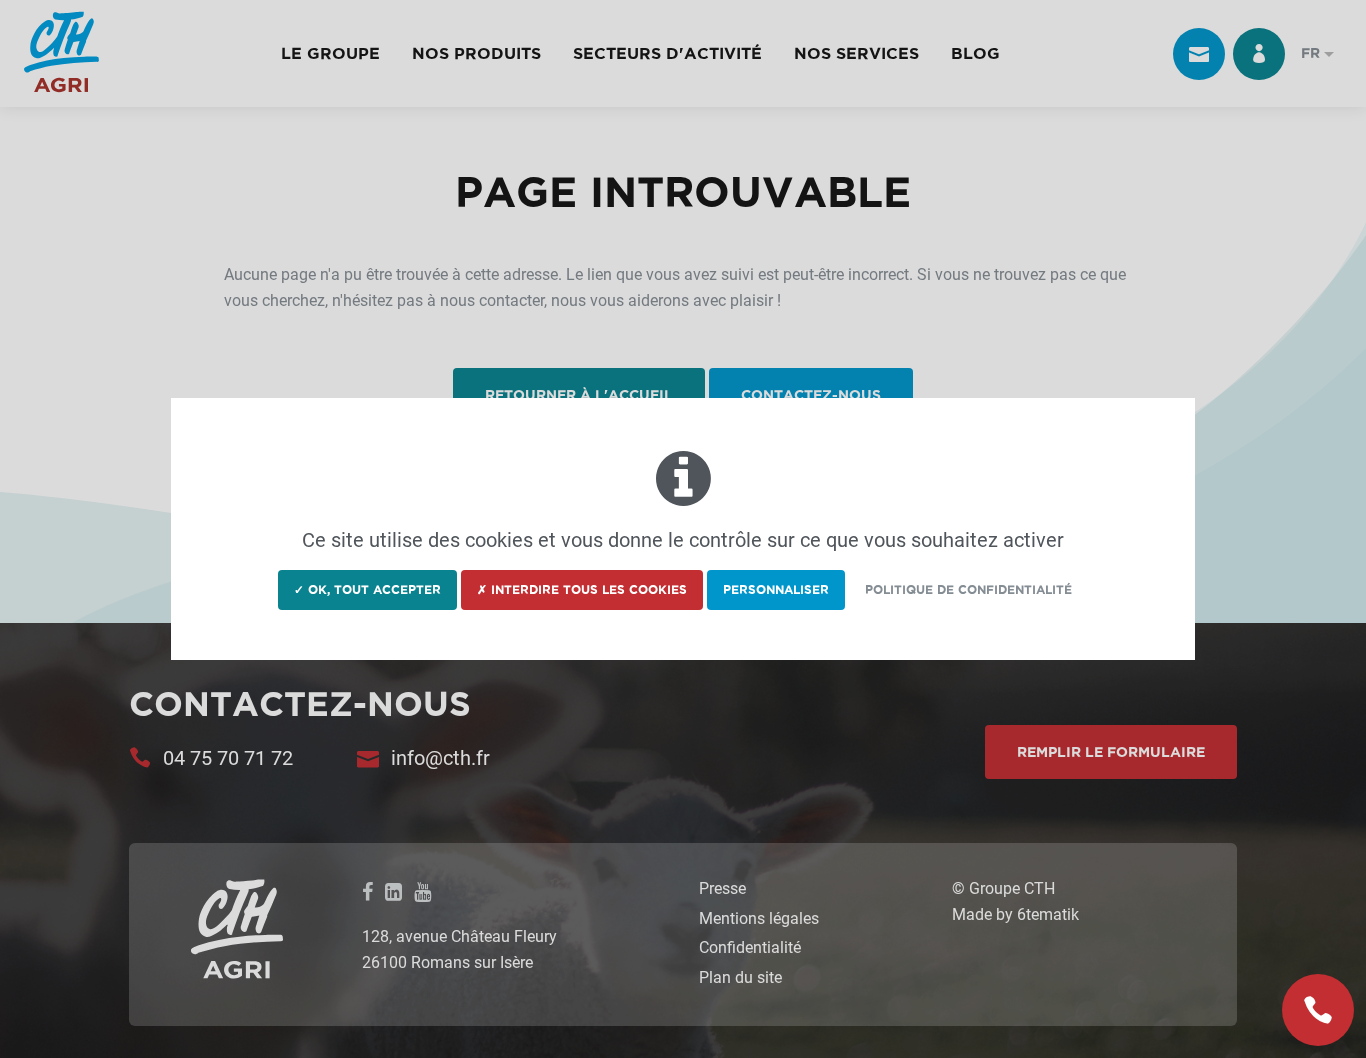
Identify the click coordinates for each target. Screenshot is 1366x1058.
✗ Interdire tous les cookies (582, 589)
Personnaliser (776, 589)
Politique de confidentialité (968, 589)
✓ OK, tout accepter (367, 589)
